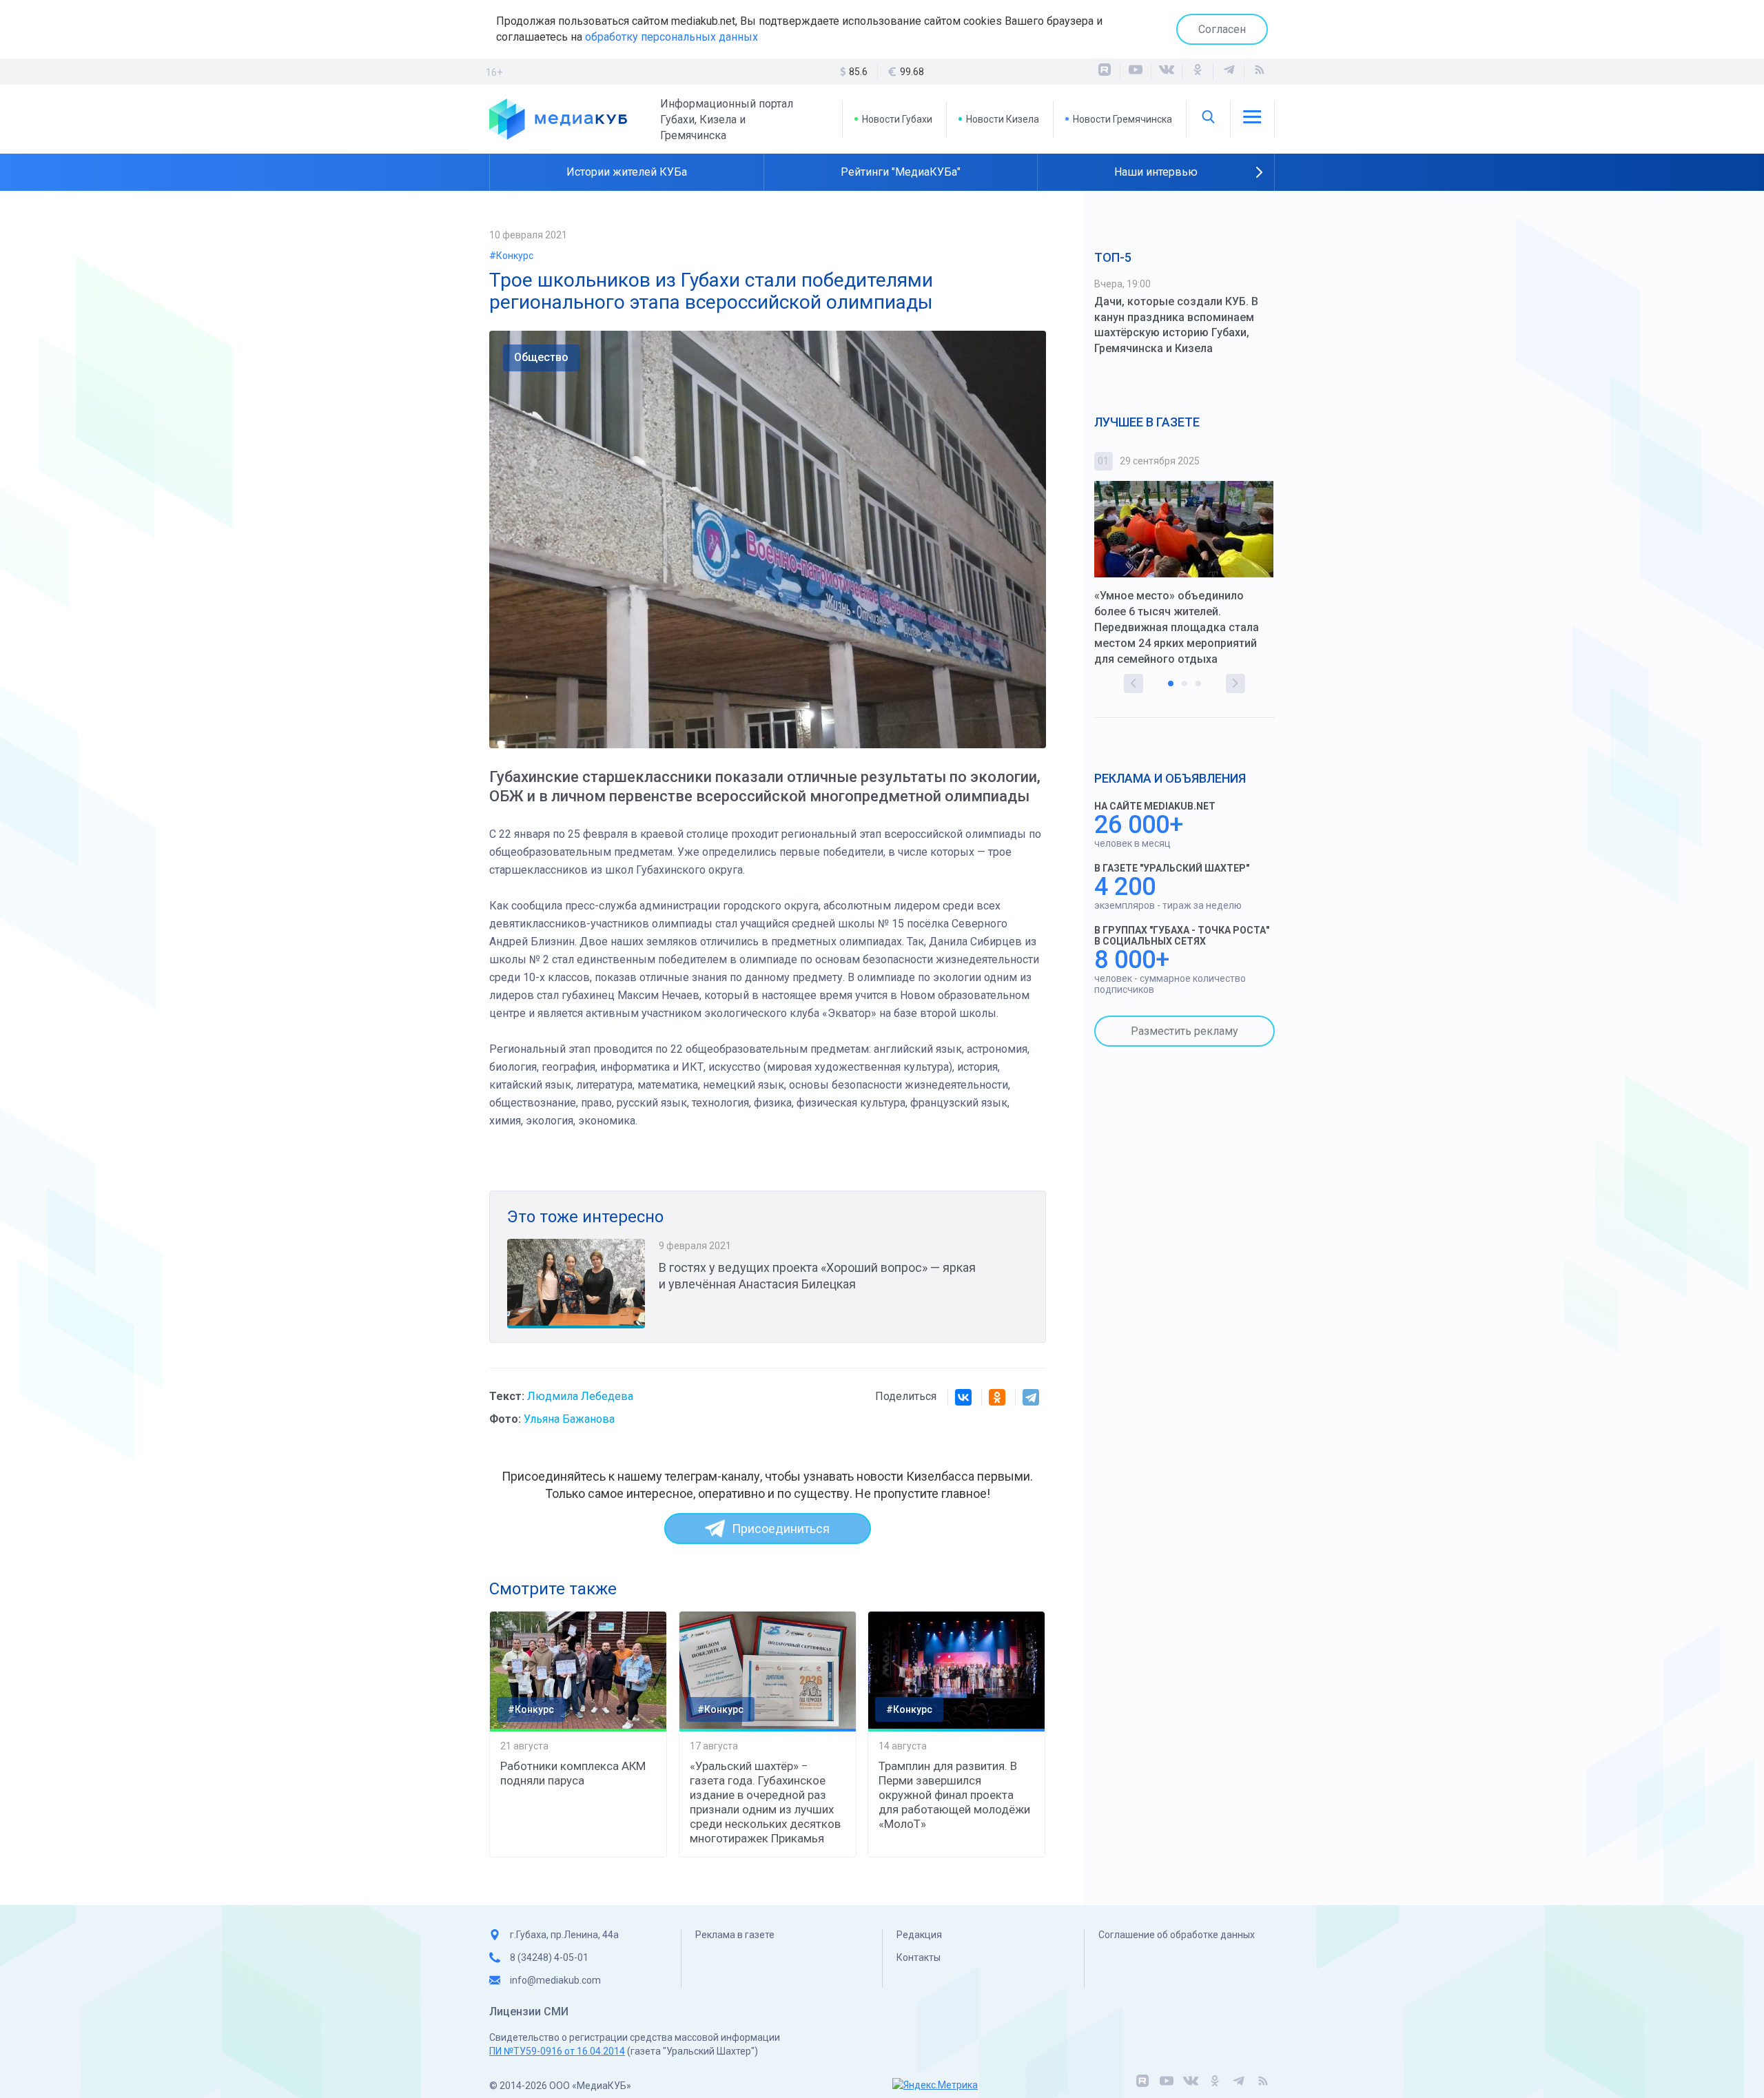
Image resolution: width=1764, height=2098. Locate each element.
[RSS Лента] (1260, 72)
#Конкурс (511, 256)
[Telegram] (1031, 1397)
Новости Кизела (1003, 119)
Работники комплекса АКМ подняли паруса (573, 1773)
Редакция (919, 1935)
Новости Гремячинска (1122, 119)
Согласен (1222, 29)
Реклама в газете (735, 1935)
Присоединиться (781, 1529)
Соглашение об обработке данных (1177, 1935)
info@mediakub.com (555, 1980)
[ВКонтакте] (1167, 72)
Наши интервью (1156, 172)
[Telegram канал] (1229, 72)
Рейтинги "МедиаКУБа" (901, 172)
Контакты (919, 1957)
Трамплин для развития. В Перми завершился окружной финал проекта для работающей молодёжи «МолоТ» (954, 1795)
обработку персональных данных (671, 37)
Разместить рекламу (1184, 1031)
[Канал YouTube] (1136, 72)
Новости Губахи (897, 119)
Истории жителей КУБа (627, 172)
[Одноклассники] (1198, 72)
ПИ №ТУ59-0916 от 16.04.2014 (557, 2051)
